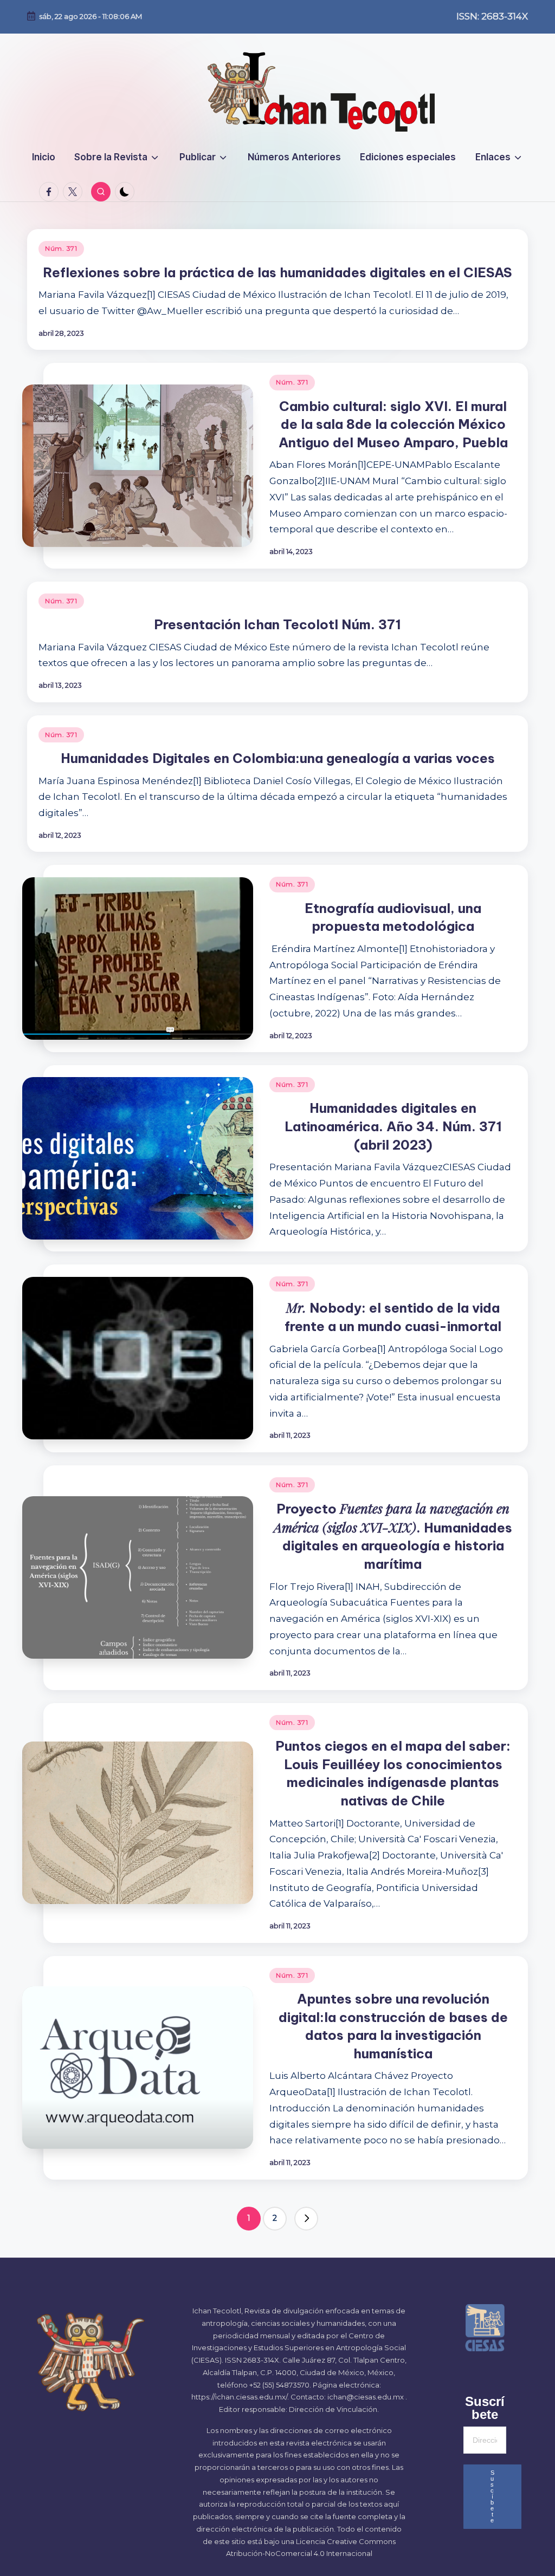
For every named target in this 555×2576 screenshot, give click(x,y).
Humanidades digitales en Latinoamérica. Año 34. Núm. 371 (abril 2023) (393, 1126)
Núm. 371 (61, 248)
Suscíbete (492, 2496)
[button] (306, 2219)
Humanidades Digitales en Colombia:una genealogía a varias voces (278, 758)
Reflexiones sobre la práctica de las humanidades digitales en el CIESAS (277, 272)
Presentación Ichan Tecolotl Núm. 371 (277, 624)
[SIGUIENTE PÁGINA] (306, 2219)
